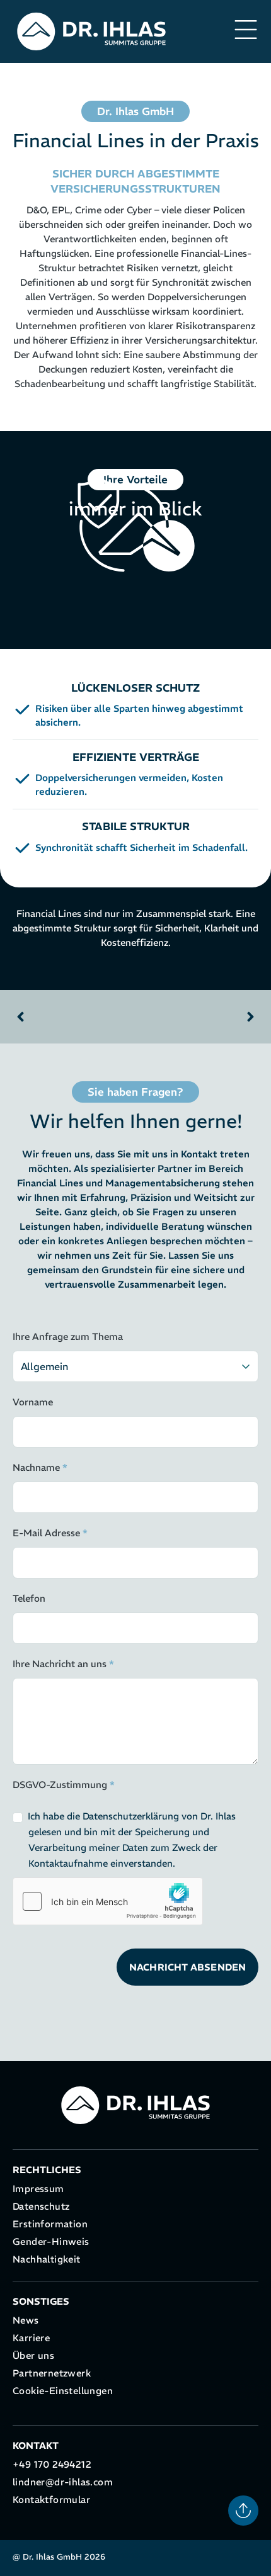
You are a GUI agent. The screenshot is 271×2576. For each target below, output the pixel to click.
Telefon (29, 1598)
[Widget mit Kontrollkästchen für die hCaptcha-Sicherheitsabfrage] (108, 1901)
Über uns (33, 2355)
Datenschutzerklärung (131, 1816)
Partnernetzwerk (52, 2373)
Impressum (38, 2189)
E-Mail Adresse (50, 1533)
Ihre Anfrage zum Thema (68, 1336)
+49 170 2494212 (52, 2464)
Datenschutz (41, 2206)
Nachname (40, 1467)
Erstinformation (50, 2224)
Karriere (31, 2338)
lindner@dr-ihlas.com (63, 2482)
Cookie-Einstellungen (63, 2391)
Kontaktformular (51, 2500)
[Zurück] (74, 1017)
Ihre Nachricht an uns (63, 1664)
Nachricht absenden (187, 1967)
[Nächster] (197, 1017)
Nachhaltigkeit (47, 2259)
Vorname (33, 1402)
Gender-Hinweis (51, 2241)
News (26, 2320)
